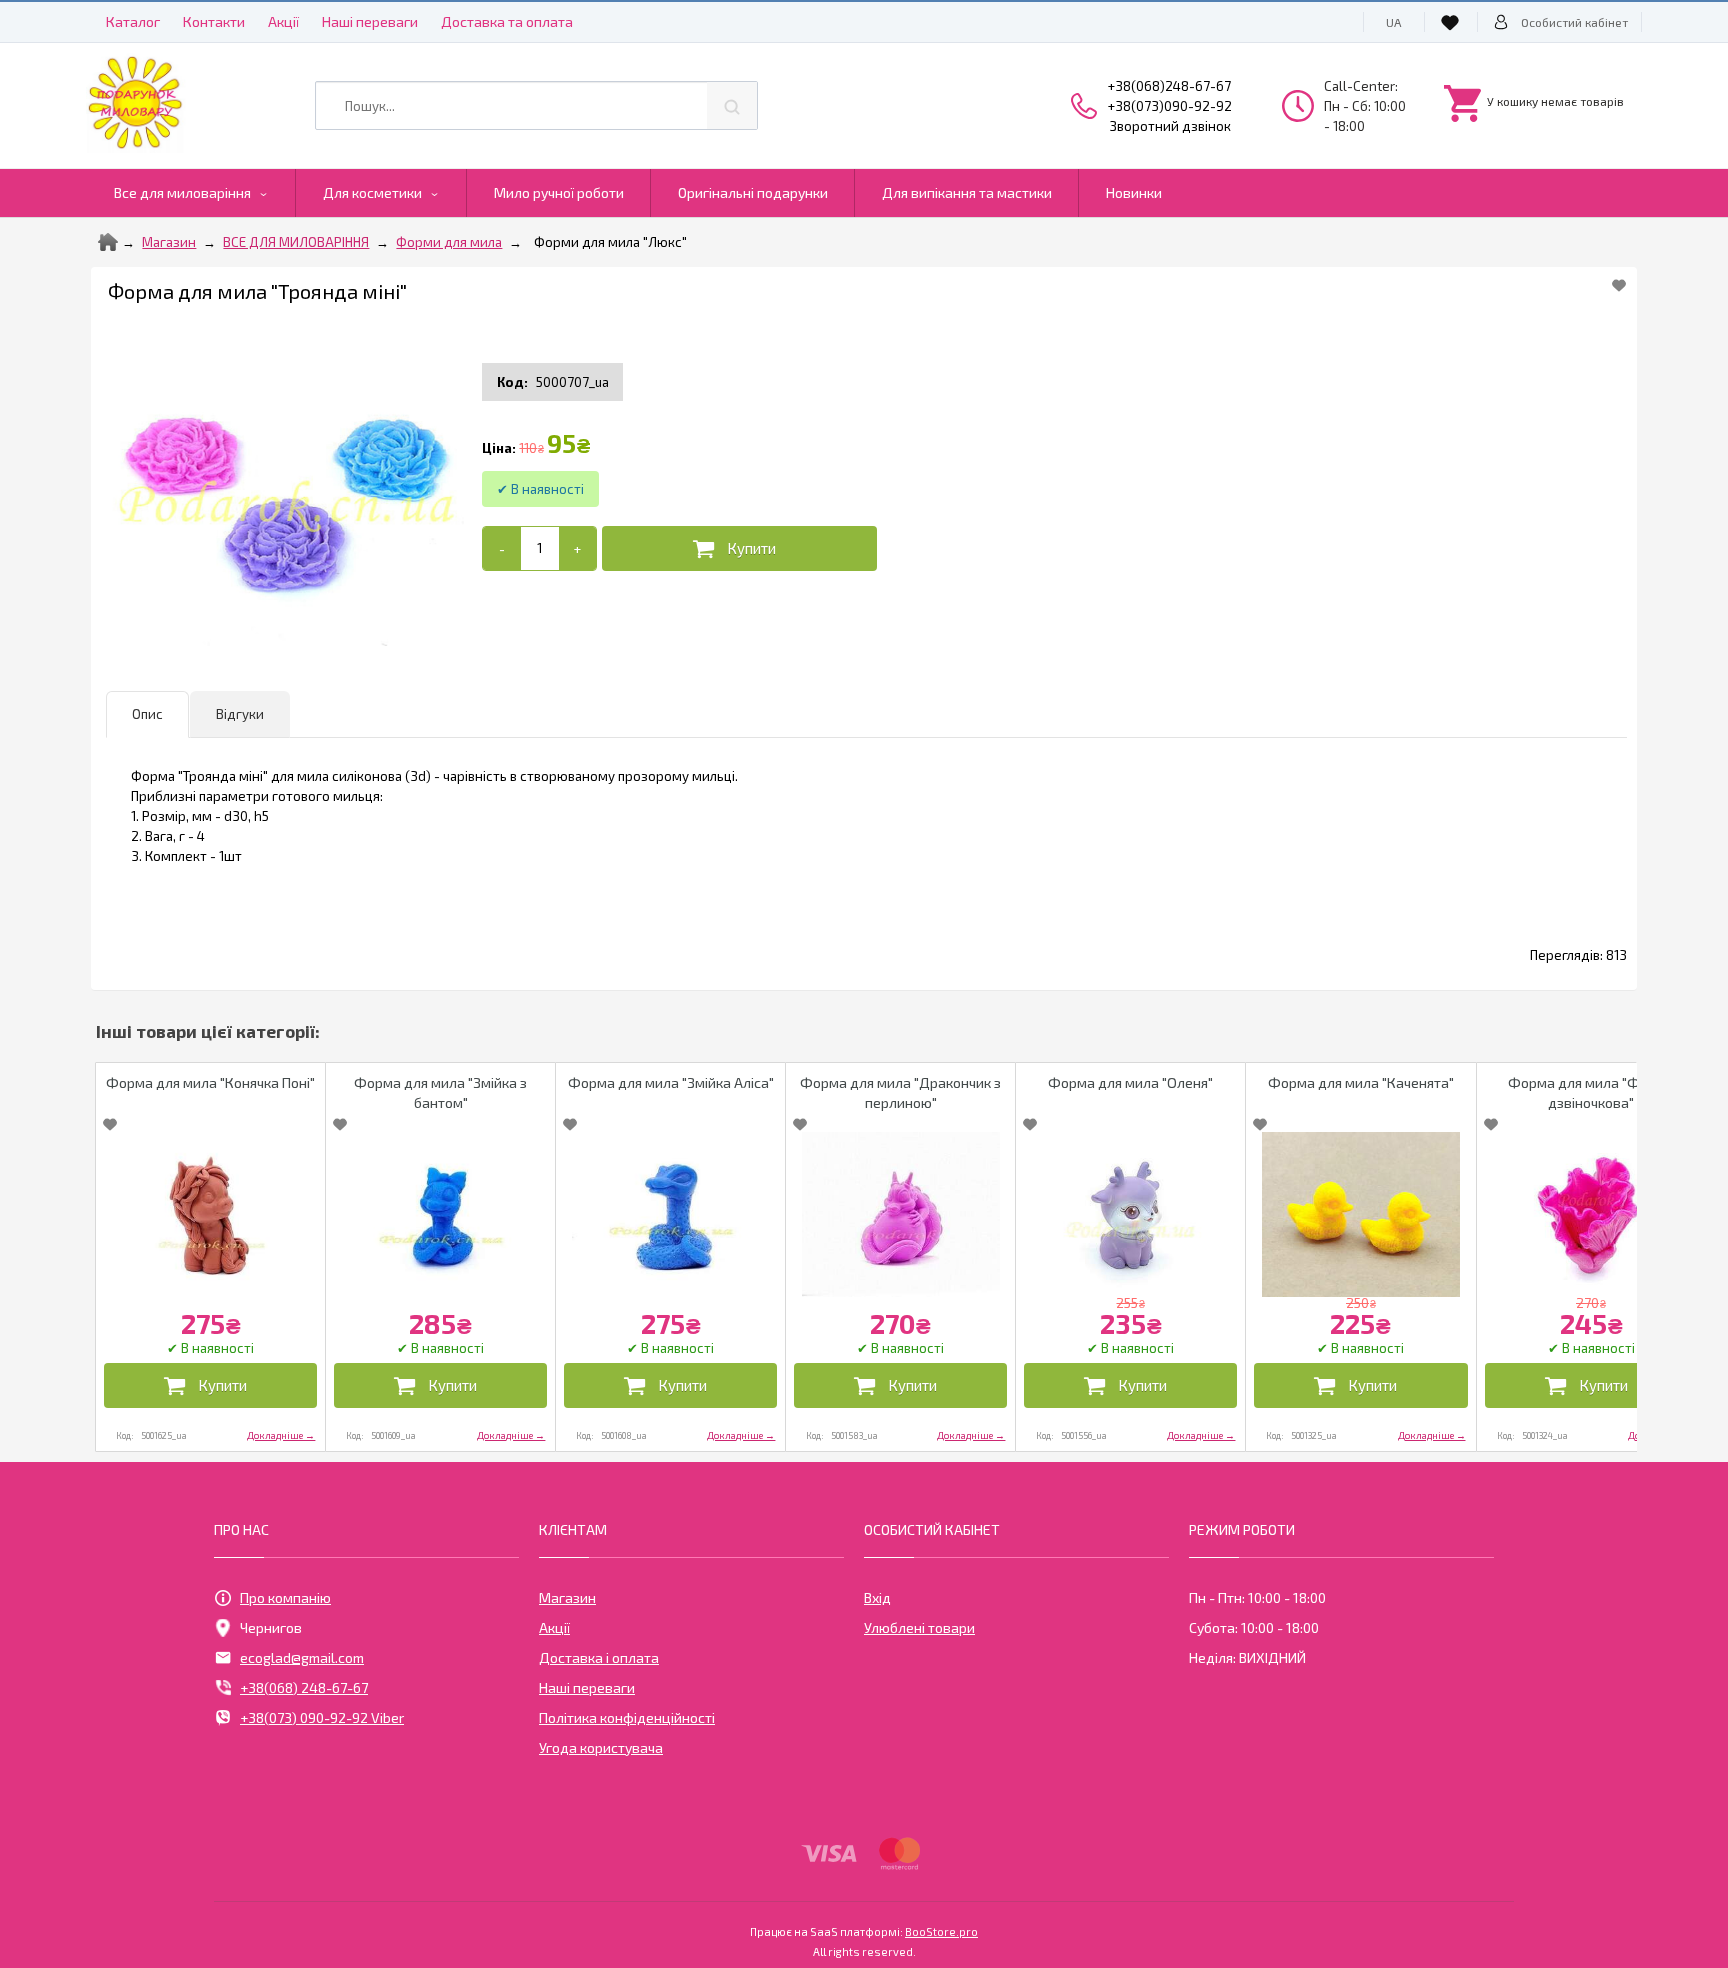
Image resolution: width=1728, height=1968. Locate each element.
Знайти (732, 105)
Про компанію (285, 1597)
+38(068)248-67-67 (1169, 86)
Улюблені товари (919, 1627)
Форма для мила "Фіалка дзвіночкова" (1591, 1092)
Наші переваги (370, 21)
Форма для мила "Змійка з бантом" (440, 1092)
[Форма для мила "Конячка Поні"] (210, 1214)
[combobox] (536, 105)
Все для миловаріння (182, 192)
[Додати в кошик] (739, 548)
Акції (283, 21)
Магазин (169, 242)
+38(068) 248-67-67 (304, 1687)
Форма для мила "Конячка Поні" (210, 1082)
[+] (577, 548)
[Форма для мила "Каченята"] (1360, 1214)
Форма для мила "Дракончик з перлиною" (900, 1092)
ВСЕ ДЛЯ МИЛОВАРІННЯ (296, 242)
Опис (147, 714)
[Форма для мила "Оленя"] (1130, 1214)
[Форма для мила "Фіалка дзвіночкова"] (1591, 1214)
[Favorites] (1453, 22)
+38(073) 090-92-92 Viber (322, 1717)
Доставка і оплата (599, 1657)
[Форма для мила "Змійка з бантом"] (440, 1214)
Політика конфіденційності (627, 1717)
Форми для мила (449, 242)
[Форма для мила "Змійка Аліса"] (670, 1214)
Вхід (877, 1597)
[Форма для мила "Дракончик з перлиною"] (900, 1214)
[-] (501, 548)
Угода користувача (601, 1747)
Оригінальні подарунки (753, 192)
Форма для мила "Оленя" (1130, 1082)
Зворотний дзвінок (1170, 126)
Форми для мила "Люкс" (610, 242)
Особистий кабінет (1574, 22)
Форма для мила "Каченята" (1361, 1082)
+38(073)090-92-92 (1170, 106)
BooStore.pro (941, 1931)
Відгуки (240, 714)
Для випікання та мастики (967, 192)
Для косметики (372, 192)
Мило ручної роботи (559, 192)
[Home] (108, 242)
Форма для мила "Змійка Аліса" (671, 1082)
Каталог (133, 21)
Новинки (1134, 192)
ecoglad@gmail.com (302, 1657)
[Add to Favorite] (1619, 285)
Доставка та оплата (507, 21)
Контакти (214, 21)
